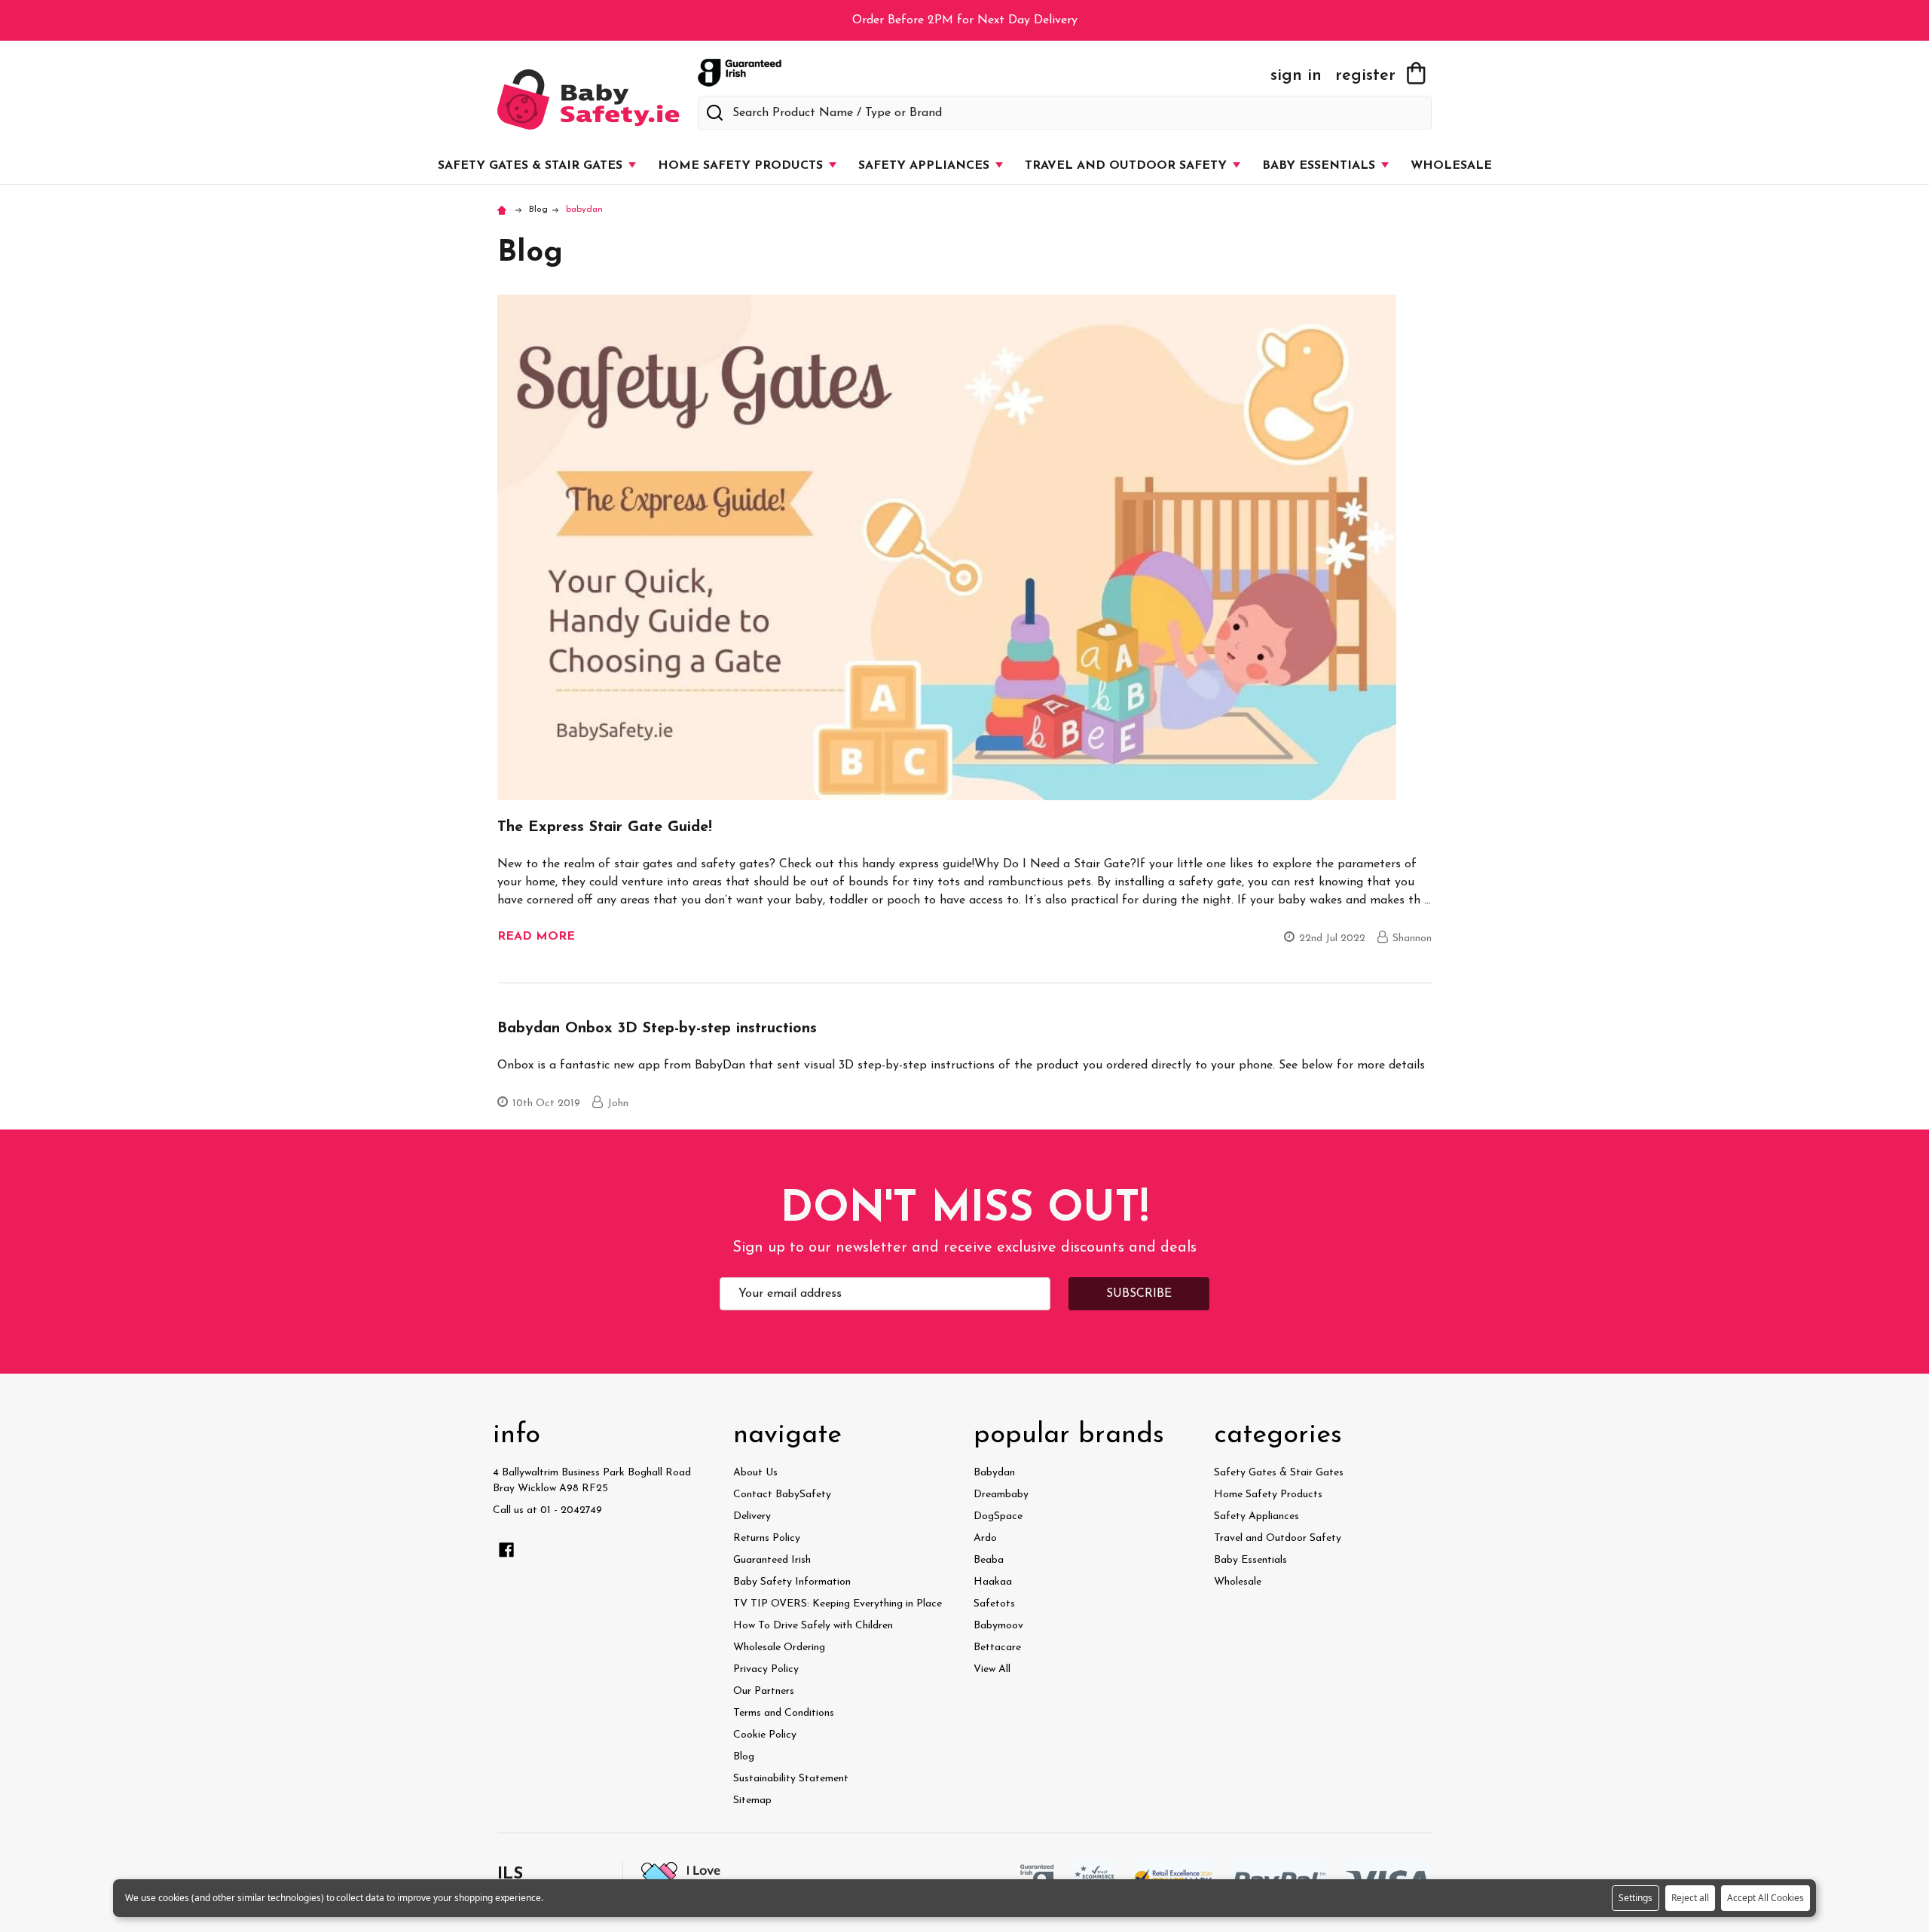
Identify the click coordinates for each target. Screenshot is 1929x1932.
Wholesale (1451, 166)
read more (536, 937)
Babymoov (998, 1626)
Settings (1636, 1898)
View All (992, 1669)
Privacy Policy (766, 1669)
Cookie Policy (765, 1735)
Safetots (994, 1604)
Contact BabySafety (782, 1495)
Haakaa (993, 1582)
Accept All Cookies (1765, 1898)
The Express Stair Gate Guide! (605, 827)
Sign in (1296, 76)
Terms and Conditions (784, 1713)
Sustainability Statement (791, 1779)
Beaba (989, 1560)
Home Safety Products (742, 166)
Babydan (994, 1473)
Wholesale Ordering (779, 1648)
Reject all (1690, 1898)
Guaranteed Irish (772, 1560)
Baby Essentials (1321, 166)
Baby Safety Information (792, 1582)
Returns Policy (767, 1538)
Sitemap (752, 1801)
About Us (755, 1473)
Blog (744, 1757)
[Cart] (1416, 73)
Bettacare (997, 1648)
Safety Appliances (926, 166)
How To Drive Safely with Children (813, 1626)
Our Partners (764, 1691)
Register (1365, 76)
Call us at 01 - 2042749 (547, 1510)
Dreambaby (1001, 1495)
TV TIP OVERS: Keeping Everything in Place (838, 1604)
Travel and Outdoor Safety (1128, 166)
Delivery (752, 1516)
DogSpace (998, 1516)
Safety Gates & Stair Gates (532, 166)
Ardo (985, 1538)
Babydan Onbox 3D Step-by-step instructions (657, 1029)
